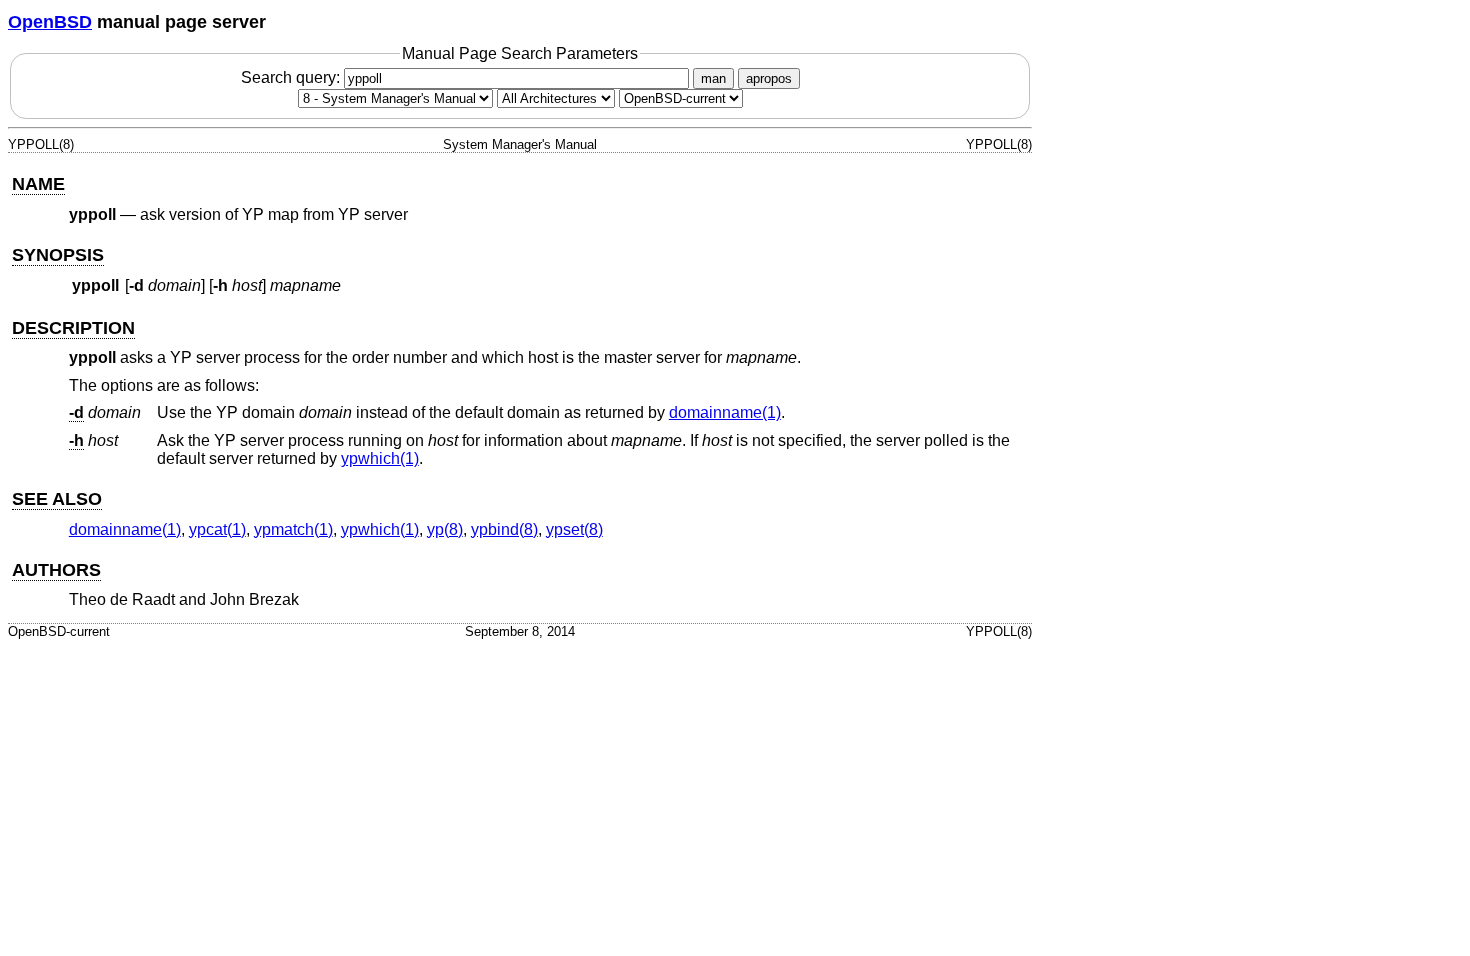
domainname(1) (725, 412)
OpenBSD (50, 22)
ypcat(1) (217, 529)
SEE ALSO (57, 499)
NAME (38, 184)
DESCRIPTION (73, 328)
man (713, 78)
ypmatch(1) (293, 529)
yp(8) (445, 529)
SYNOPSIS (58, 255)
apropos (769, 78)
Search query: (292, 77)
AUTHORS (56, 570)
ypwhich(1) (380, 458)
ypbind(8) (504, 529)
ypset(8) (574, 529)
